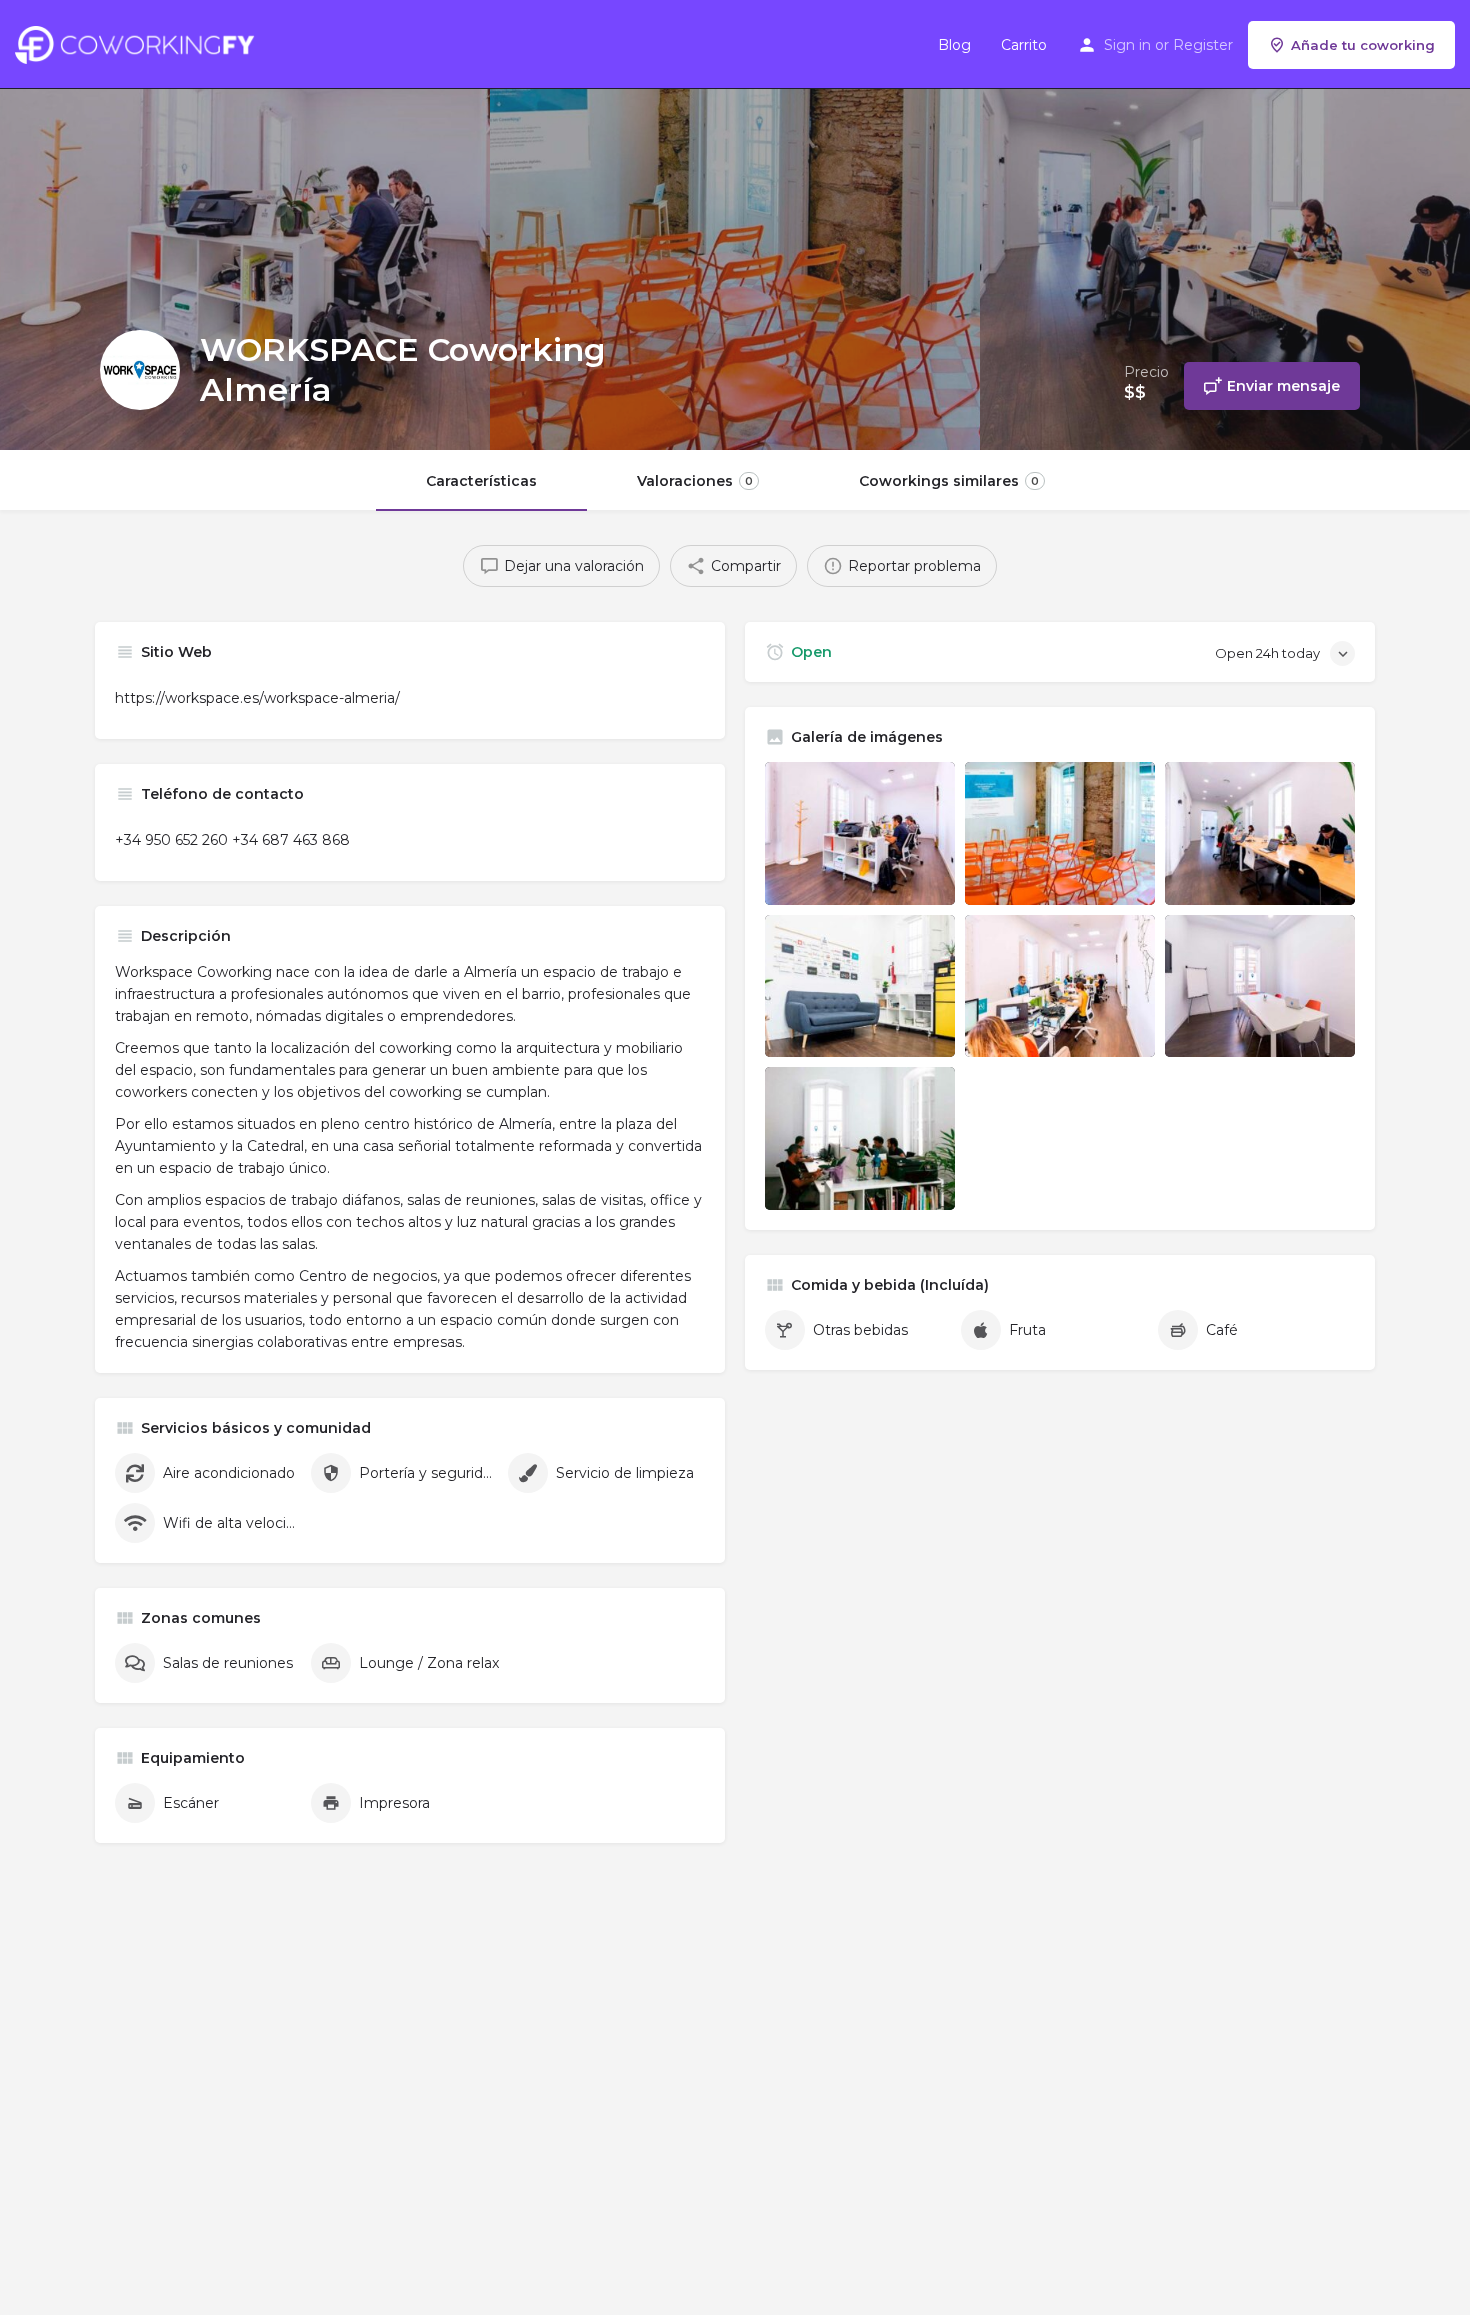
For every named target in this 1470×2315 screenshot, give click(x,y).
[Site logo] (139, 43)
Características (481, 481)
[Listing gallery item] (860, 833)
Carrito (1024, 45)
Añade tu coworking (1363, 45)
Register (1203, 45)
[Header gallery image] (245, 225)
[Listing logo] (140, 370)
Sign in (1127, 45)
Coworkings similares (949, 481)
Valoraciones (695, 481)
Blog (954, 45)
